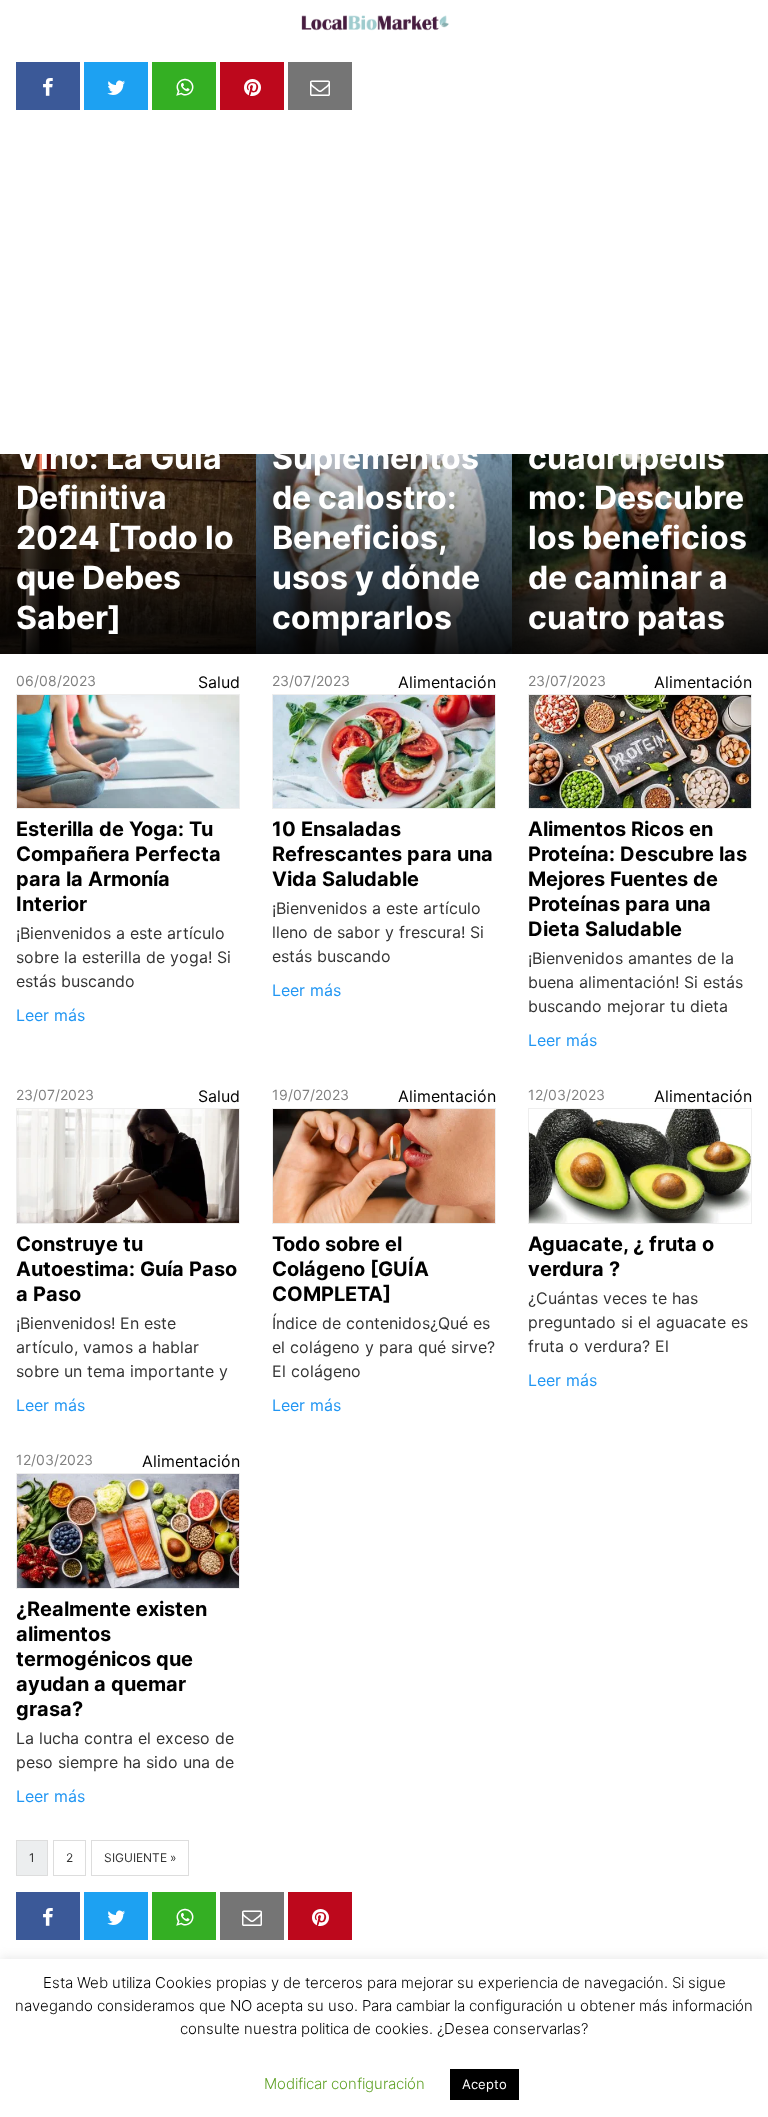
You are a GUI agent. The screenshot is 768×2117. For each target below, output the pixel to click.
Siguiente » (140, 1857)
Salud (219, 682)
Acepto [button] (484, 2084)
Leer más (50, 1015)
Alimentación (447, 682)
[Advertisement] (384, 266)
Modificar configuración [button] (344, 2083)
